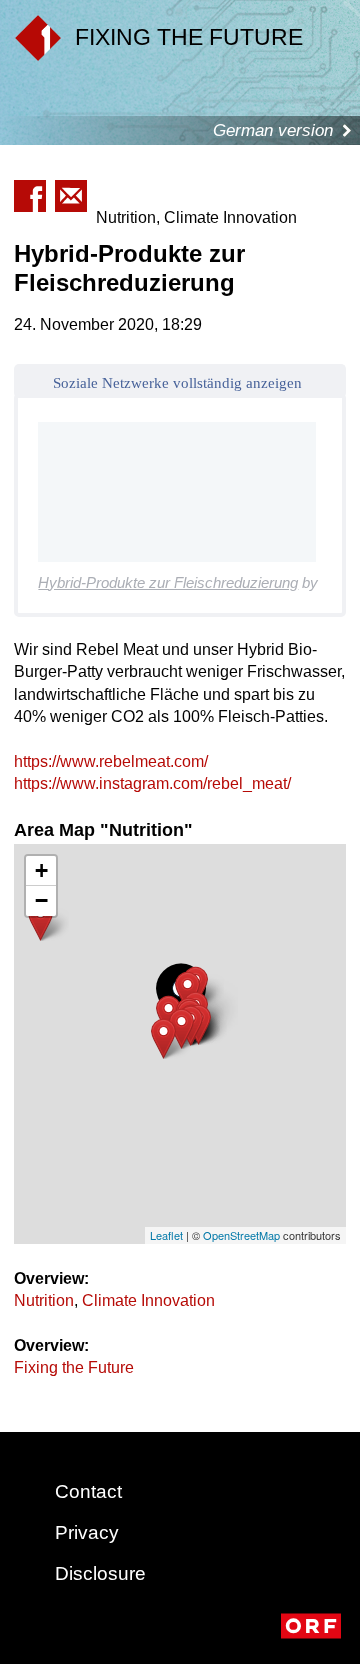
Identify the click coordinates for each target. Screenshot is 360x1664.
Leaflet (166, 1235)
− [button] (41, 900)
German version (273, 130)
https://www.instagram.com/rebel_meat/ (152, 783)
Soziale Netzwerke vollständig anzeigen (177, 383)
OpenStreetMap (241, 1235)
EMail (71, 196)
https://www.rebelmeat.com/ (111, 761)
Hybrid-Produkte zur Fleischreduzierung (168, 582)
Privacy (87, 1532)
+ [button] (41, 870)
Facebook (30, 196)
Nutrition (44, 1300)
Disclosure (100, 1573)
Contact (88, 1491)
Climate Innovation (148, 1300)
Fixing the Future (74, 1367)
